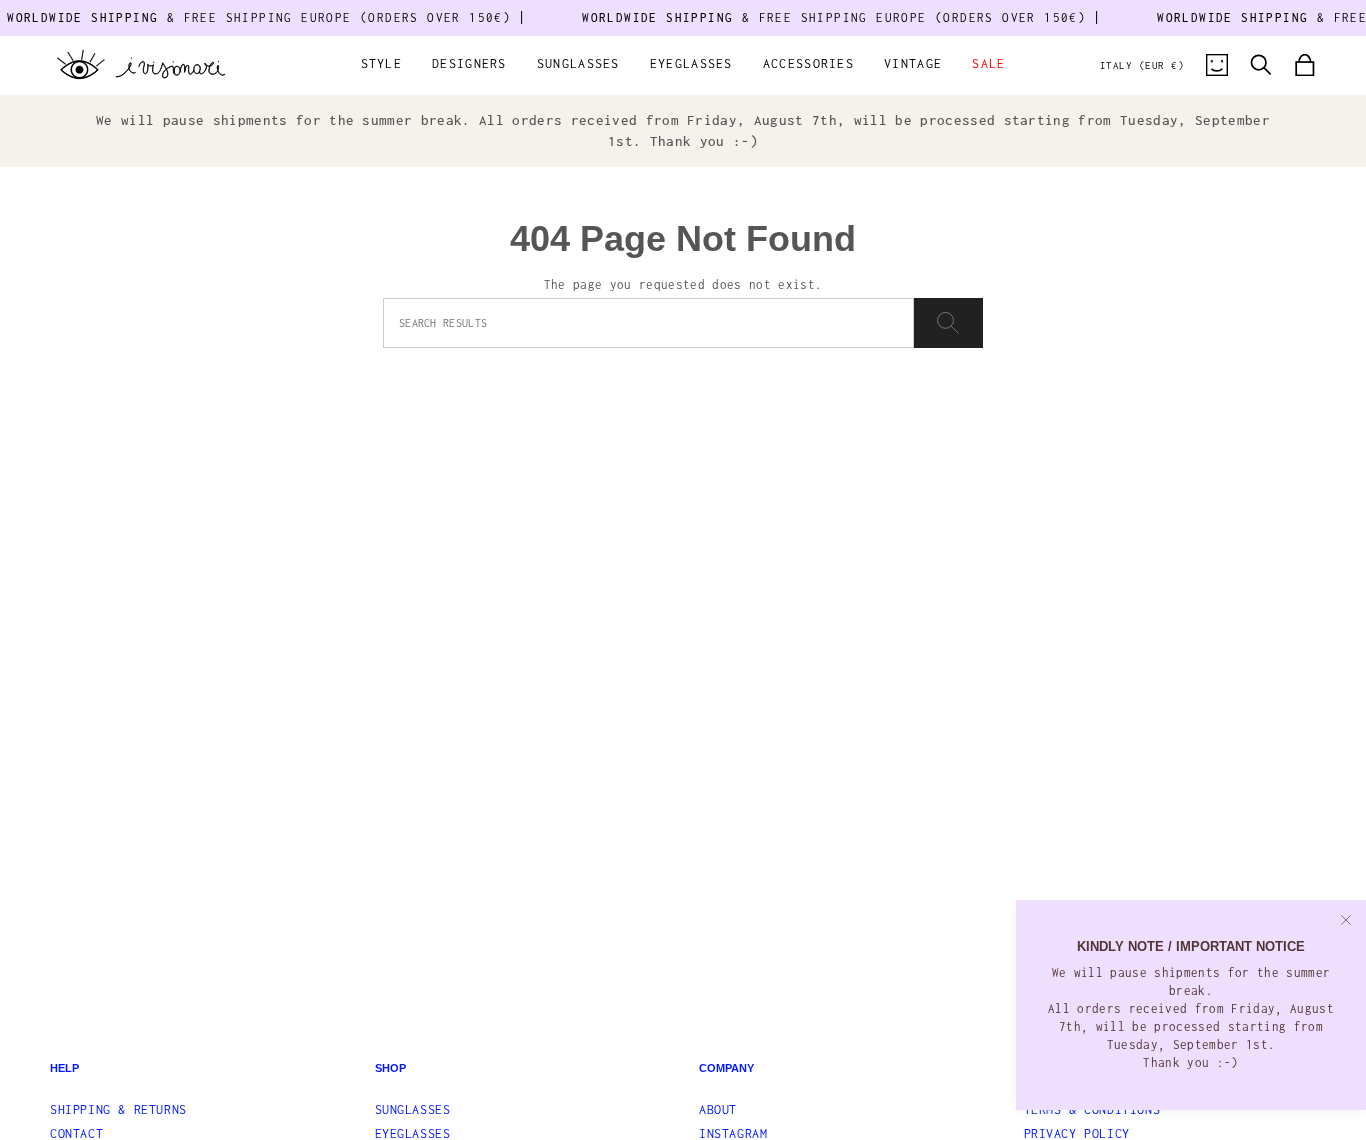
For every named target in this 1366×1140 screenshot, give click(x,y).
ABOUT (718, 1109)
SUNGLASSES (413, 1109)
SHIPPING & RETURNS (118, 1109)
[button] (382, 65)
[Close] (1346, 920)
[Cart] (1305, 65)
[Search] (948, 323)
